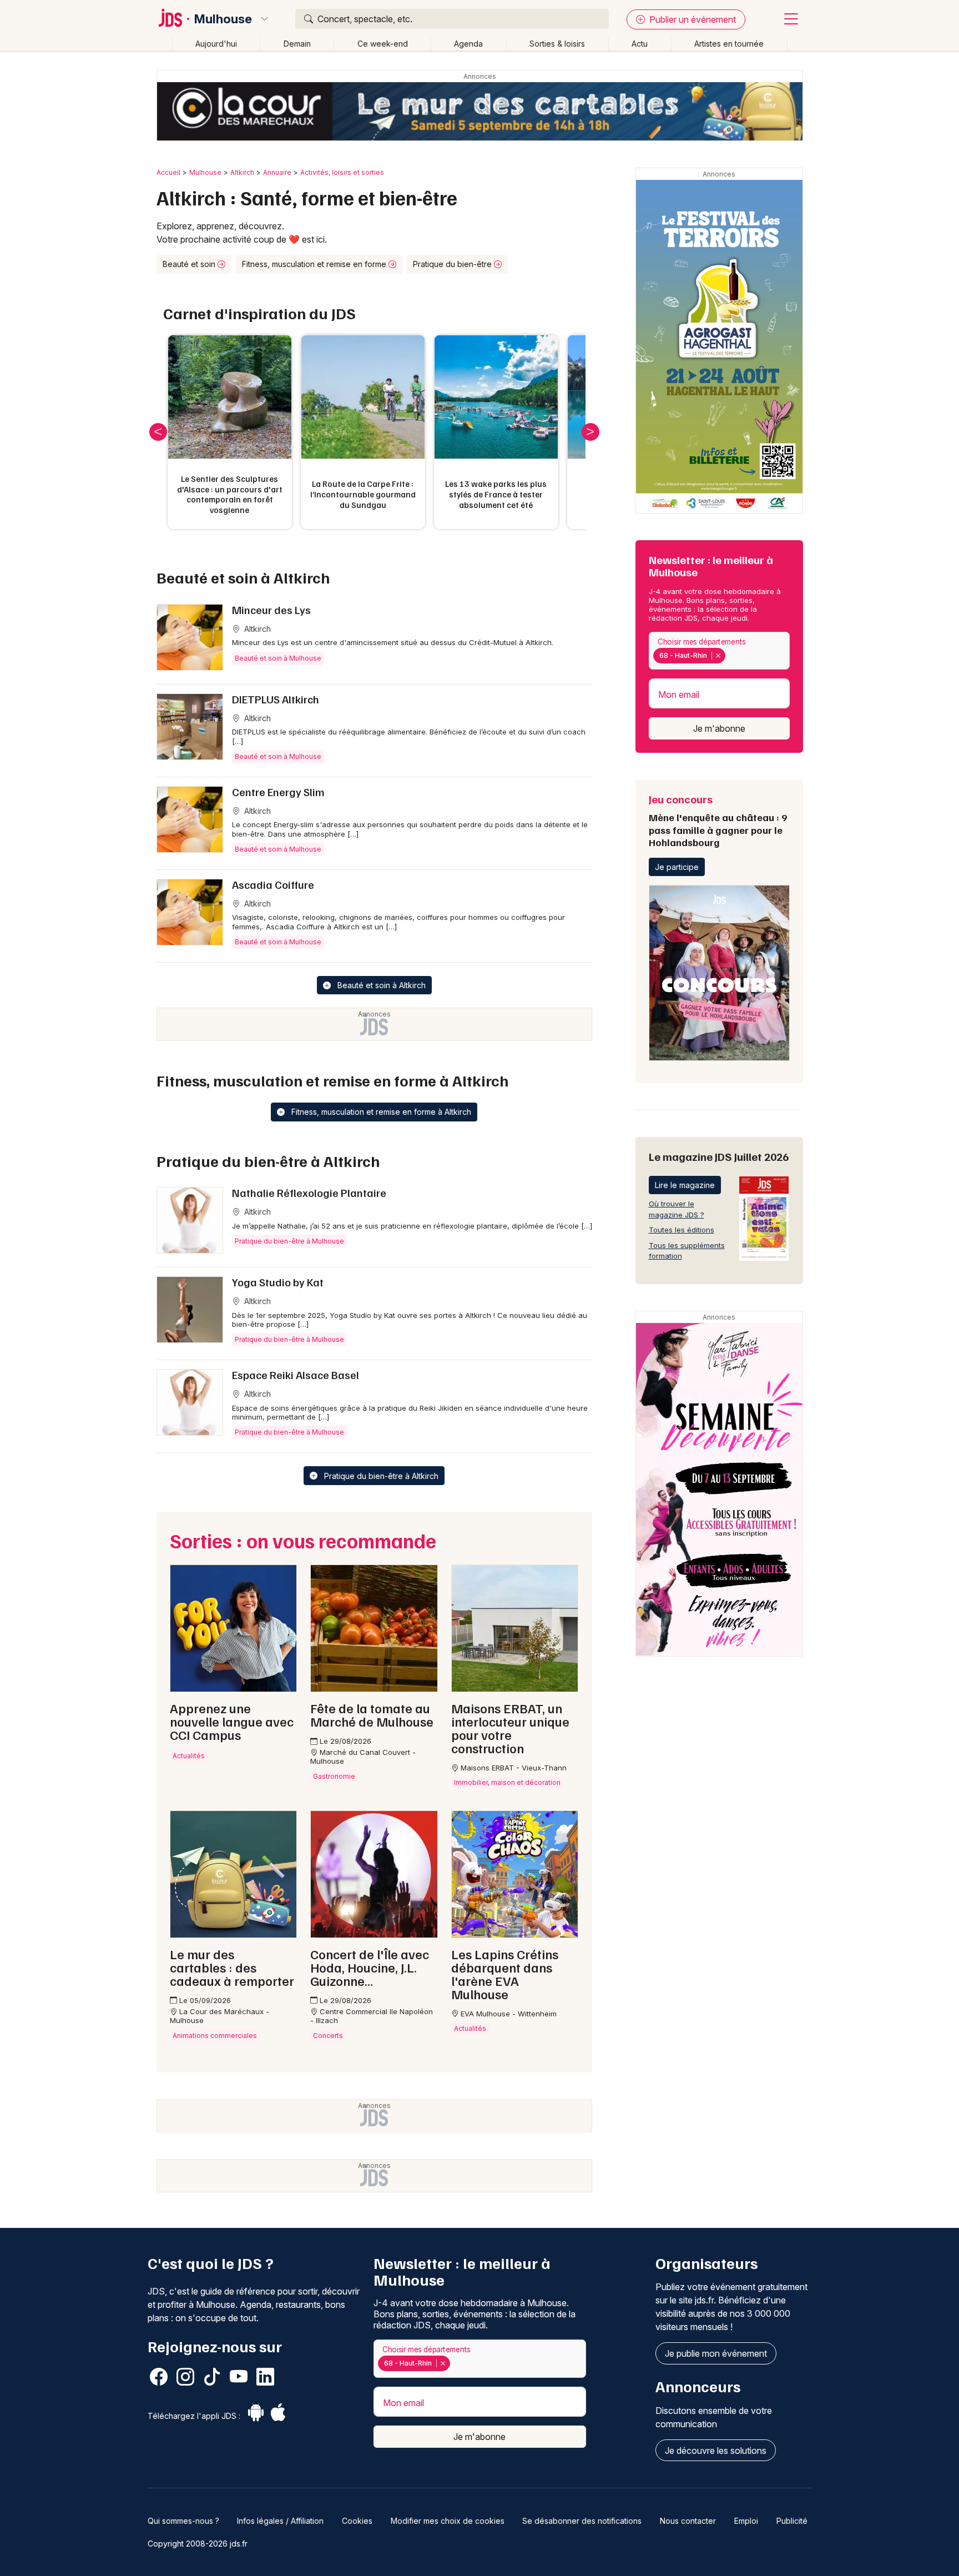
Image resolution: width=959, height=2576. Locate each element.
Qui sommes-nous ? (183, 2521)
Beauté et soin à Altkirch (380, 985)
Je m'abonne (719, 728)
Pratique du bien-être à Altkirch (380, 1476)
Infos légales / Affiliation (280, 2521)
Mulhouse (223, 19)
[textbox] (730, 656)
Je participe (677, 867)
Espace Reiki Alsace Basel (296, 1375)
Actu (640, 44)
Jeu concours (718, 820)
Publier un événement (692, 19)
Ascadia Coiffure (273, 884)
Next (590, 432)
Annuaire (277, 172)
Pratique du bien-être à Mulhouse (289, 1241)
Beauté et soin (190, 264)
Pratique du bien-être (453, 264)
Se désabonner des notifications (582, 2521)
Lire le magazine (685, 1185)
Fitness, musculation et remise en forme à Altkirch (380, 1112)
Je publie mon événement (716, 2353)
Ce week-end (383, 44)
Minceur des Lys (271, 610)
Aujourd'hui (216, 44)
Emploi (746, 2521)
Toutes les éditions (682, 1230)
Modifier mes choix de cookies (448, 2521)
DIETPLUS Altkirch (276, 699)
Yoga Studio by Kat (278, 1282)
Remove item (718, 656)
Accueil (168, 172)
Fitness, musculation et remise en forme (315, 264)
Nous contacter (688, 2521)
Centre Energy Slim (278, 792)
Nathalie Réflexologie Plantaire (309, 1193)
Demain (297, 44)
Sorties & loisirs (557, 44)
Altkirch (242, 172)
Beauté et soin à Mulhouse (278, 658)
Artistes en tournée (729, 44)
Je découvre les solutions (716, 2451)
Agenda (468, 44)
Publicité (792, 2521)
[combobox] (719, 651)
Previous (158, 432)
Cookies (357, 2521)
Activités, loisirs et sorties (342, 172)
